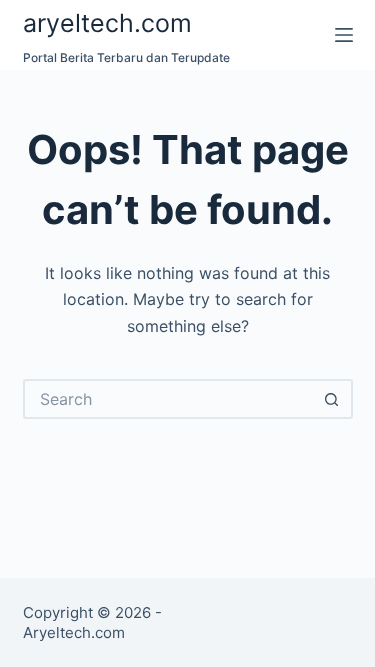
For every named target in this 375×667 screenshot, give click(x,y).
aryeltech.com (107, 23)
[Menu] (344, 35)
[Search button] (333, 399)
